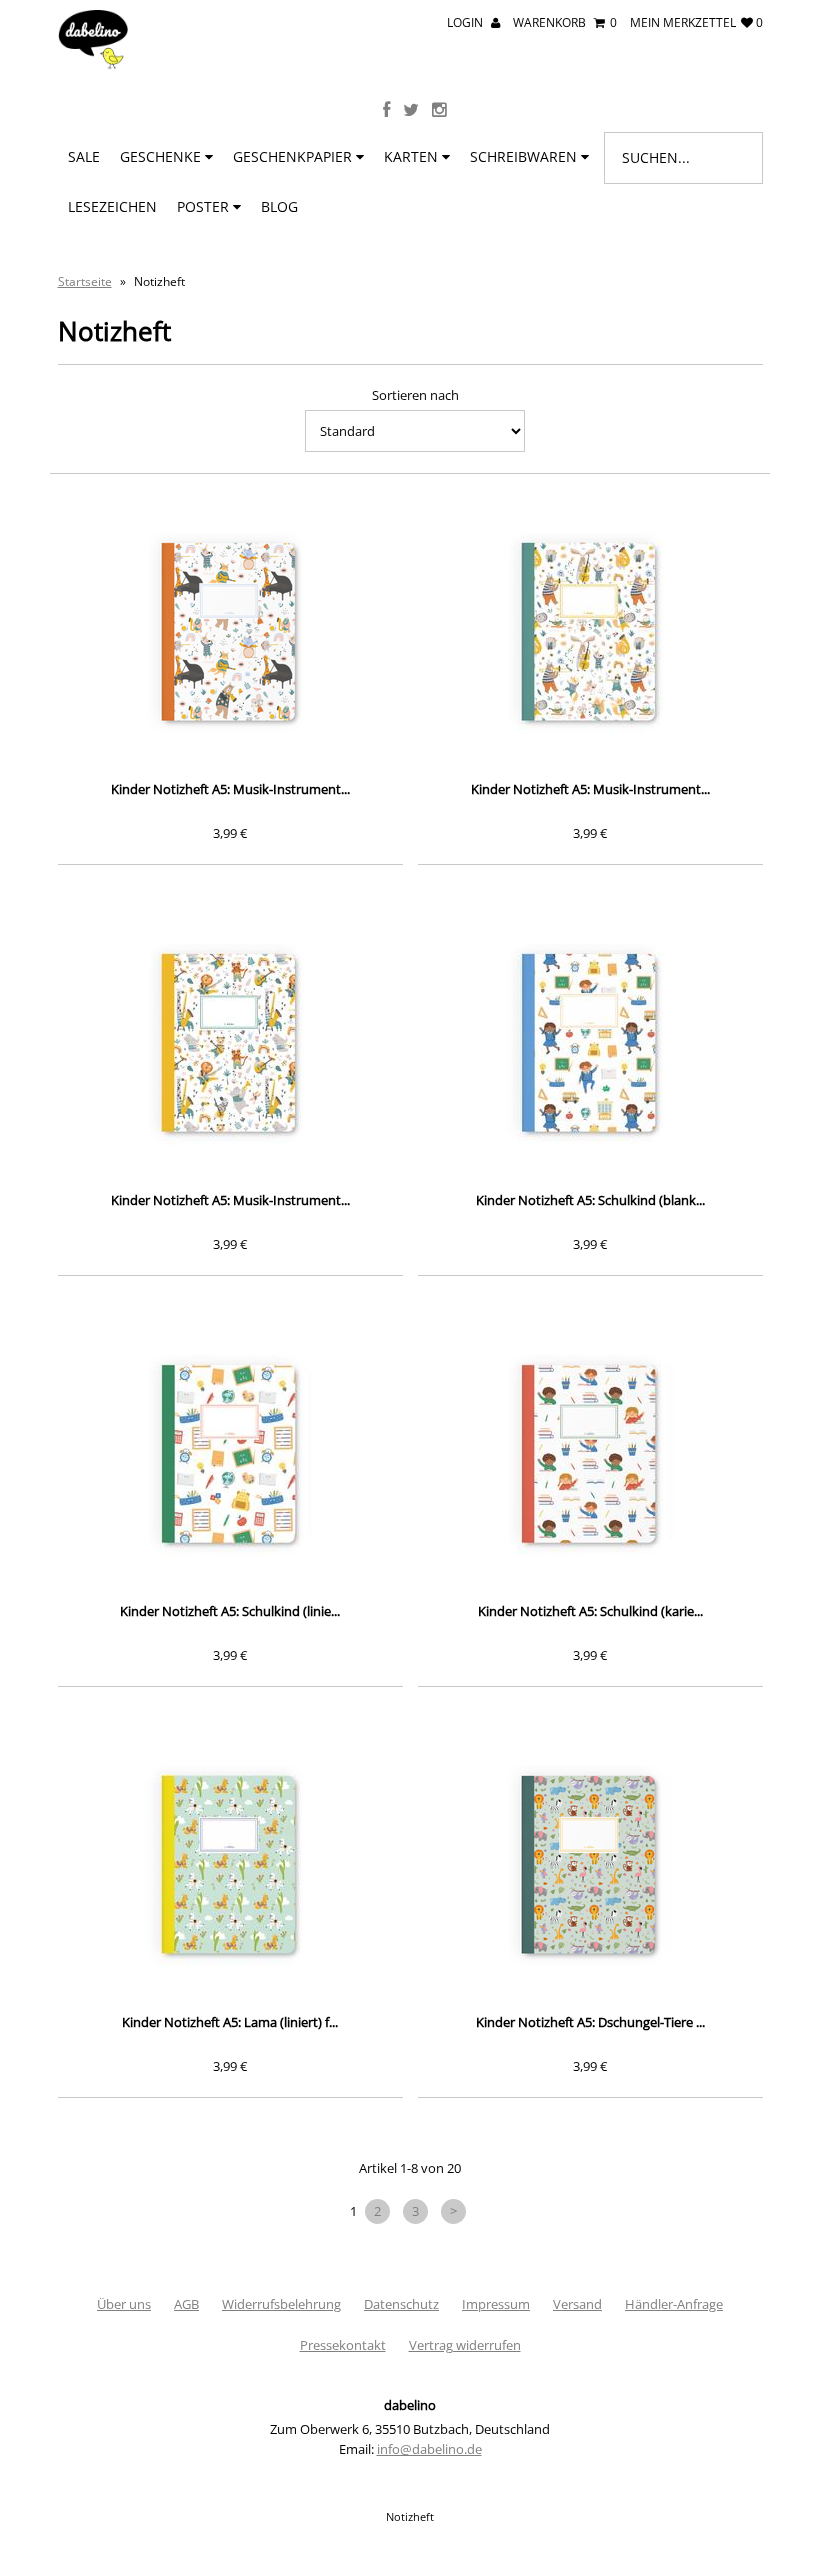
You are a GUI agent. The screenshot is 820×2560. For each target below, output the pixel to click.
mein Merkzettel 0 (696, 22)
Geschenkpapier (294, 156)
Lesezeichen (112, 206)
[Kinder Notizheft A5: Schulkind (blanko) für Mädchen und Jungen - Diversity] (590, 1042)
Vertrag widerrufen (465, 2345)
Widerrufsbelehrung (281, 2304)
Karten (413, 156)
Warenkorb (565, 22)
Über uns (124, 2304)
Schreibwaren (525, 156)
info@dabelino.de (429, 2449)
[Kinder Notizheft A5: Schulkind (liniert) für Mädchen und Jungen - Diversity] (230, 1453)
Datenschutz (401, 2304)
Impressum (496, 2304)
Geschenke (162, 156)
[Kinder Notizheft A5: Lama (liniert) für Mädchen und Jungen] (230, 1864)
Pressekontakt (343, 2345)
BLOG (279, 206)
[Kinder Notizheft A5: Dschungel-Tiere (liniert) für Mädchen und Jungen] (590, 1864)
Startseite (85, 281)
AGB (186, 2304)
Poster (205, 206)
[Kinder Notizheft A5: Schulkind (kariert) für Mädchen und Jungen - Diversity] (590, 1453)
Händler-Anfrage (674, 2304)
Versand (577, 2304)
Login (466, 22)
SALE (84, 156)
